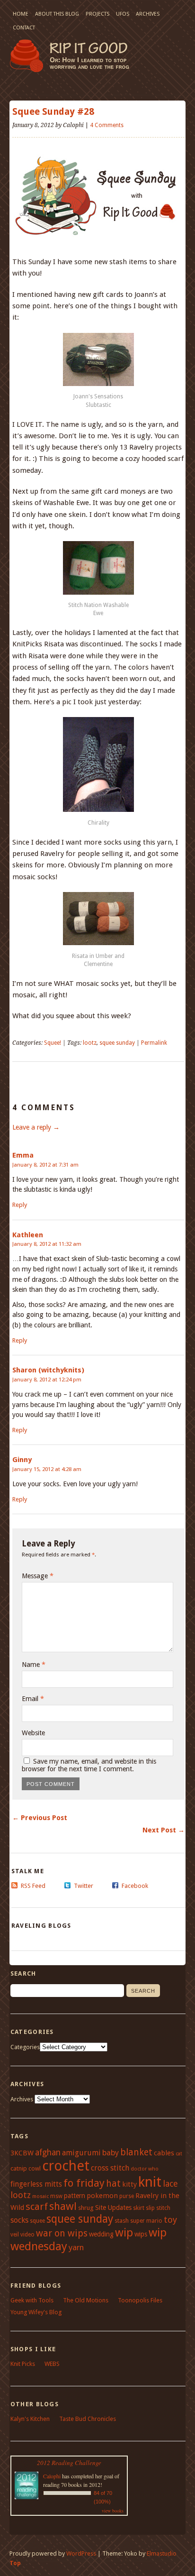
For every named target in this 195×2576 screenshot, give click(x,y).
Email (33, 1699)
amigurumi (81, 2153)
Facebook (135, 1886)
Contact (24, 28)
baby (111, 2153)
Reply (20, 1205)
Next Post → (164, 1830)
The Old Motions (86, 2300)
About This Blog (57, 14)
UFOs (123, 14)
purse (127, 2196)
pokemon (102, 2196)
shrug (86, 2208)
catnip (19, 2168)
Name (34, 1665)
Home (21, 14)
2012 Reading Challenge (69, 2463)
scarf (37, 2207)
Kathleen (28, 1235)
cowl (35, 2169)
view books (113, 2511)
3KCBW (22, 2153)
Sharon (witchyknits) (48, 1370)
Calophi (52, 2476)
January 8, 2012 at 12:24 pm (47, 1380)
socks (19, 2220)
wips (141, 2234)
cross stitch (110, 2168)
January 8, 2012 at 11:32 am (47, 1244)
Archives (148, 14)
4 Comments (107, 125)
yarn (76, 2247)
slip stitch (158, 2208)
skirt (139, 2208)
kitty (129, 2184)
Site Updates (113, 2208)
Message (38, 1576)
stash (122, 2221)
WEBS (52, 2364)
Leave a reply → (36, 1127)
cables (164, 2153)
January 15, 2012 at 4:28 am (47, 1469)
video (27, 2235)
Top (15, 2563)
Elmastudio (162, 2553)
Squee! (53, 1043)
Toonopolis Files (140, 2300)
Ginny (22, 1460)
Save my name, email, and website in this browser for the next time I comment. (89, 1765)
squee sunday (117, 1043)
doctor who (145, 2169)
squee (37, 2221)
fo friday (84, 2183)
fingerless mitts (36, 2184)
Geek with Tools (32, 2300)
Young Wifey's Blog (36, 2312)
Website (33, 1733)
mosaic (40, 2196)
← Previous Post (40, 1818)
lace (170, 2184)
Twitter (84, 1886)
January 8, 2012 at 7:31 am (45, 1165)
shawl (63, 2206)
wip (124, 2233)
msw (56, 2196)
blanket (136, 2152)
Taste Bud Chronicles (88, 2419)
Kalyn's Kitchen (30, 2419)
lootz (90, 1043)
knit (150, 2182)
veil (15, 2235)
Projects (97, 14)
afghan (48, 2153)
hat (113, 2184)
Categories (25, 2047)
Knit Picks (23, 2364)
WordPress (81, 2553)
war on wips (62, 2233)
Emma (23, 1155)
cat (179, 2154)
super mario (146, 2221)
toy (170, 2220)
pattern (75, 2196)
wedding (101, 2234)
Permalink (154, 1043)
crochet (66, 2166)
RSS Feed (33, 1886)
